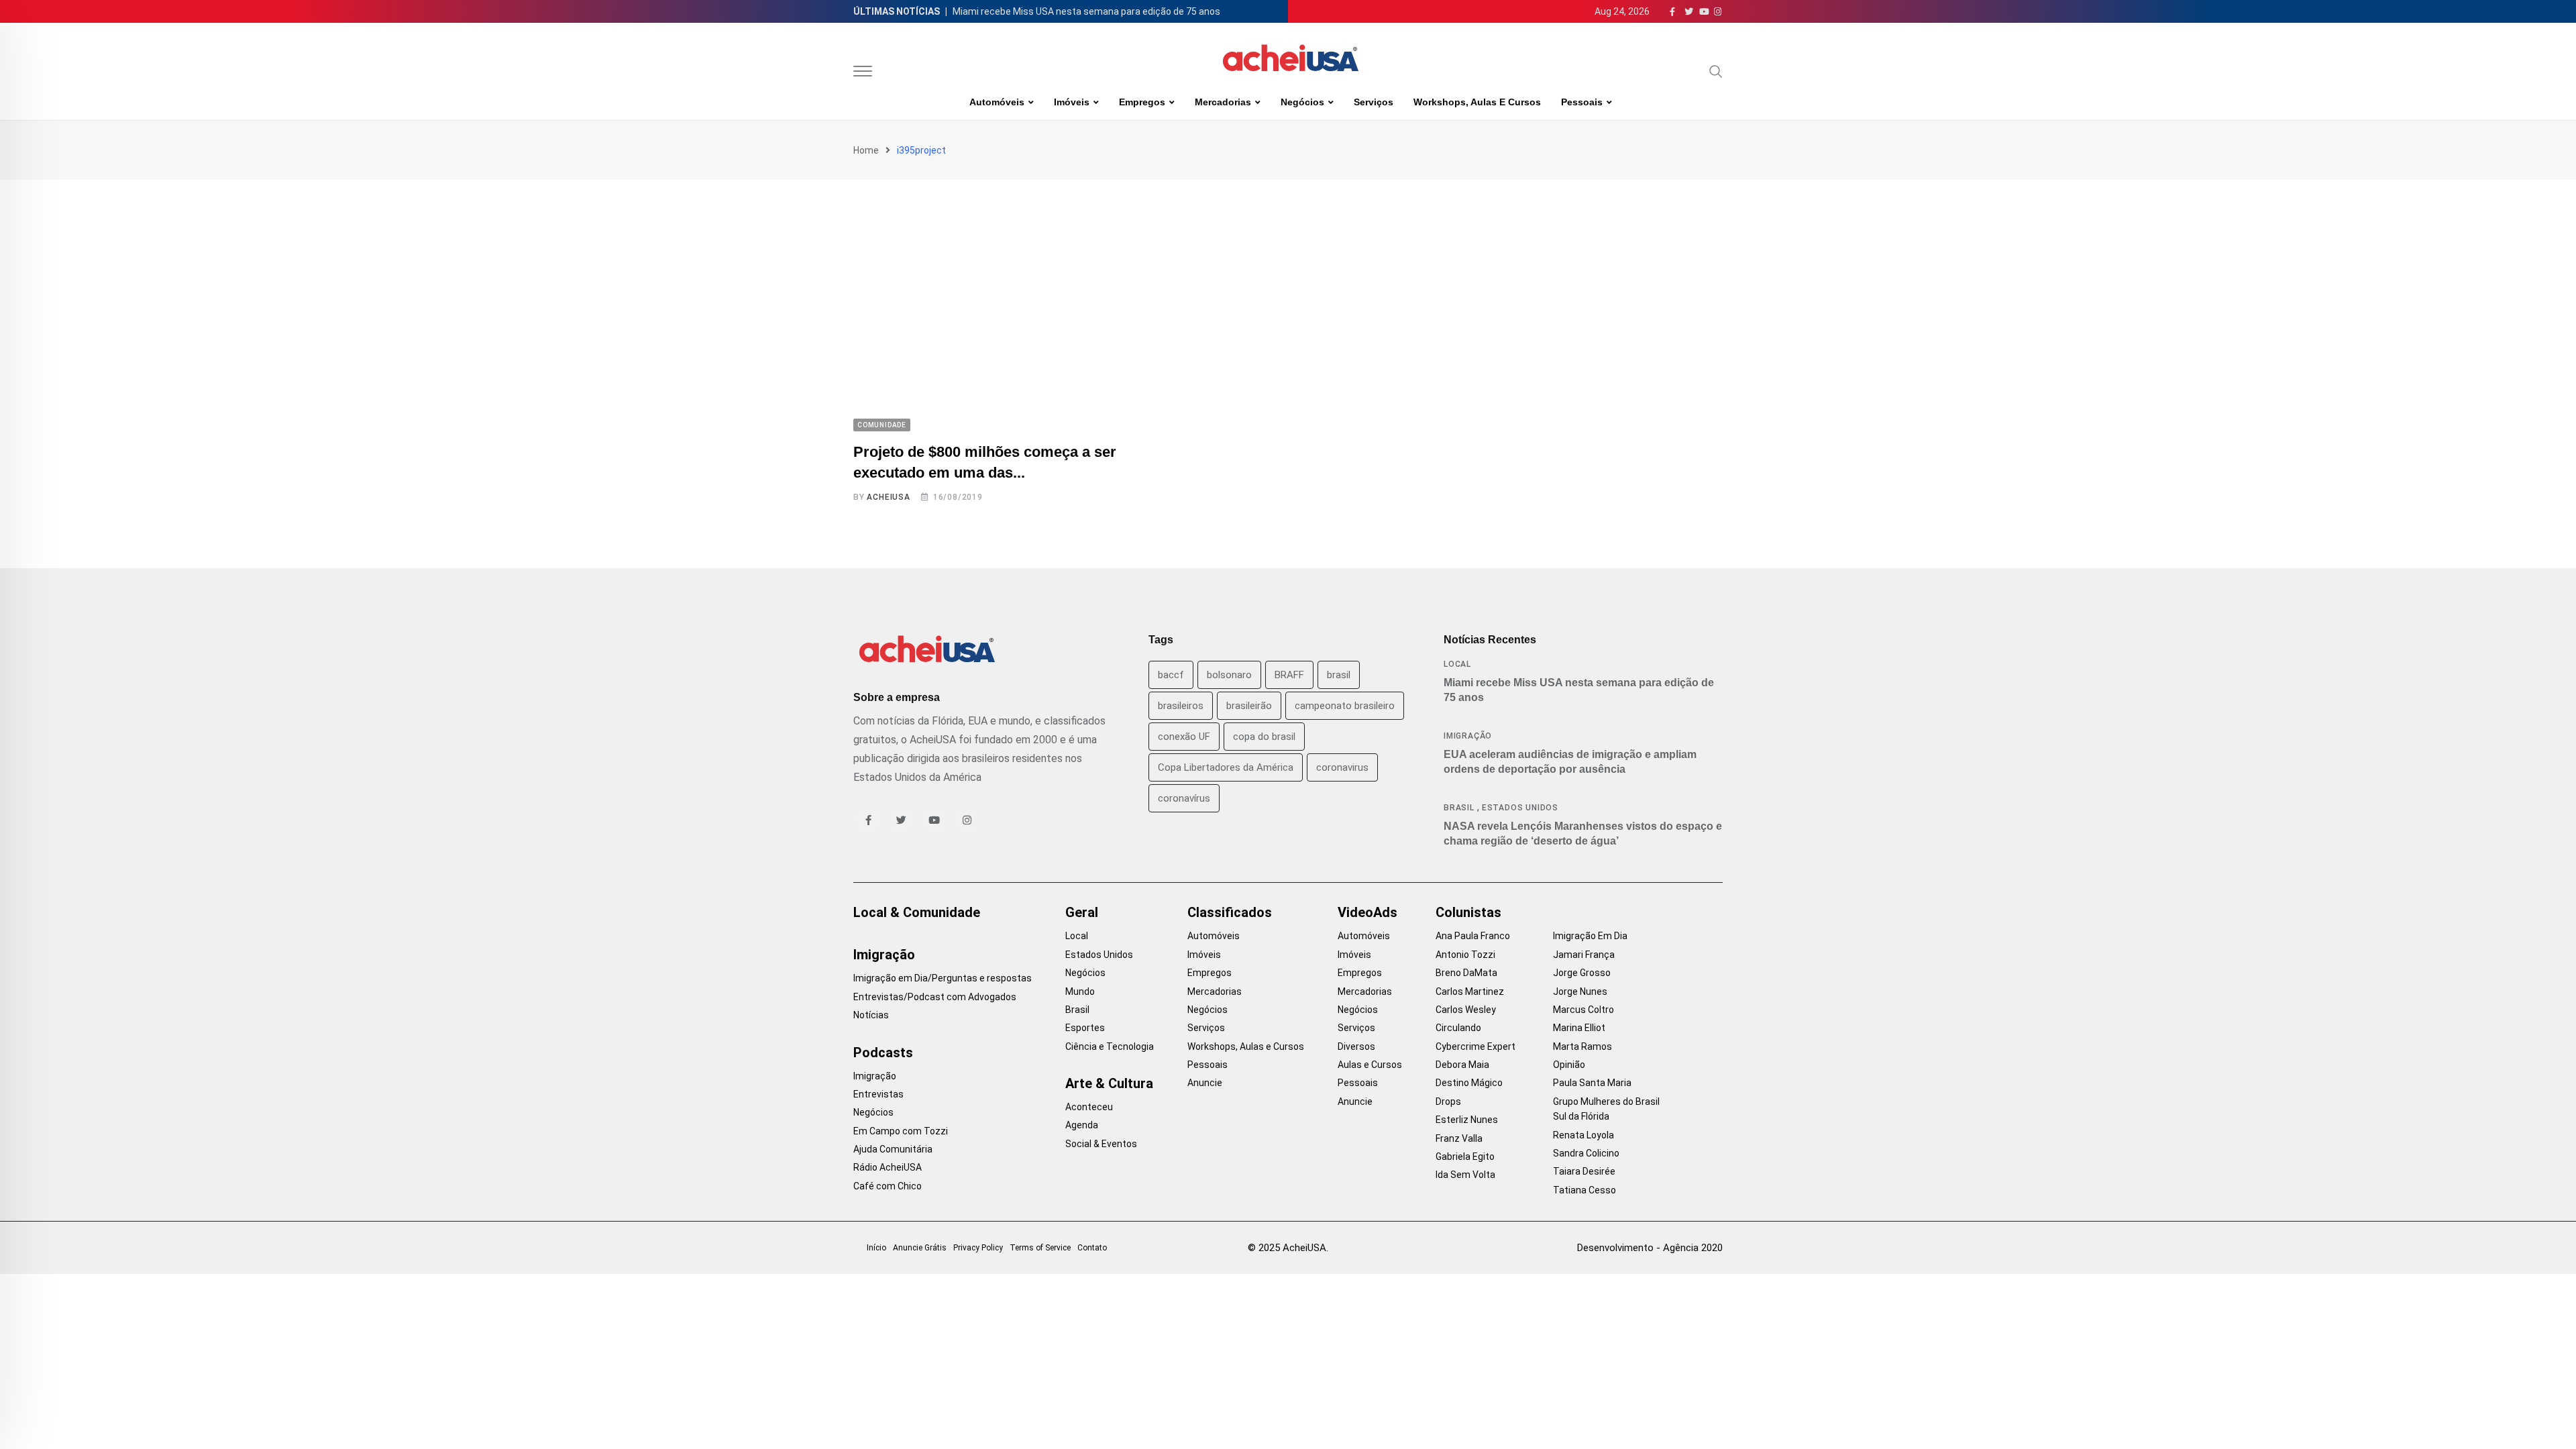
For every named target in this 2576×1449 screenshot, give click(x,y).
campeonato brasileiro (1345, 706)
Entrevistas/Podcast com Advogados (935, 997)
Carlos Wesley (1466, 1010)
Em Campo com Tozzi (901, 1131)
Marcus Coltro (1584, 1010)
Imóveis (1072, 102)
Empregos (1142, 102)
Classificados (1230, 912)
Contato (1092, 1248)
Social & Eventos (1101, 1144)
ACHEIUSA (888, 497)
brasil (1339, 675)
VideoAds (1367, 912)
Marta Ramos (1582, 1046)
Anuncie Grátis (920, 1248)
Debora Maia (1462, 1065)
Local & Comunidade (917, 912)
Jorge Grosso (1582, 973)
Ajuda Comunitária (893, 1149)
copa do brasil (1264, 737)
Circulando (1458, 1028)
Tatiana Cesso (1585, 1190)
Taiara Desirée (1584, 1171)
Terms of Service (1040, 1248)
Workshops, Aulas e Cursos (1477, 102)
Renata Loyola (1584, 1135)
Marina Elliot (1579, 1028)
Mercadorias (1223, 102)
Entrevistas (878, 1094)
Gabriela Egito (1465, 1157)
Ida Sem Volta (1465, 1175)
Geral (1082, 912)
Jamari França (1584, 955)
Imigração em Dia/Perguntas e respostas (943, 978)
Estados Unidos (1520, 808)
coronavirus (1342, 767)
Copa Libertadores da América (1226, 767)
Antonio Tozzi (1465, 955)
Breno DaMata (1466, 973)
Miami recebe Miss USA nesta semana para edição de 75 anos (1086, 11)
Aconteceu (1089, 1107)
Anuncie (1205, 1083)
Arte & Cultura (1109, 1083)
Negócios (1302, 102)
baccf (1171, 675)
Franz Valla (1459, 1138)
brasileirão (1249, 706)
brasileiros (1181, 706)
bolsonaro (1229, 675)
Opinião (1569, 1065)
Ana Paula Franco (1473, 936)
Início (876, 1248)
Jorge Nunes (1580, 991)
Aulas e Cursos (1370, 1065)
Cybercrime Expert (1475, 1046)
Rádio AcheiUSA (888, 1167)
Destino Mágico (1469, 1083)
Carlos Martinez (1470, 991)
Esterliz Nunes (1467, 1120)
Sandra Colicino (1586, 1153)
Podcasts (883, 1053)
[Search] (1716, 71)
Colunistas (1468, 912)
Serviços (1374, 102)
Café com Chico (888, 1186)
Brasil (1459, 808)
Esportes (1085, 1028)
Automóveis (997, 102)
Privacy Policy (978, 1248)
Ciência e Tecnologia (1110, 1046)
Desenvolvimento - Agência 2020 (1650, 1248)
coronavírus (1184, 798)
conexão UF (1184, 737)
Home (866, 150)
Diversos (1356, 1046)
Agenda (1082, 1125)
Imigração (1468, 736)
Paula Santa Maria (1592, 1083)
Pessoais (1582, 102)
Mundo (1080, 991)
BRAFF (1289, 675)
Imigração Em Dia (1590, 936)
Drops (1448, 1102)
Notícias (871, 1015)
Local (1457, 664)
